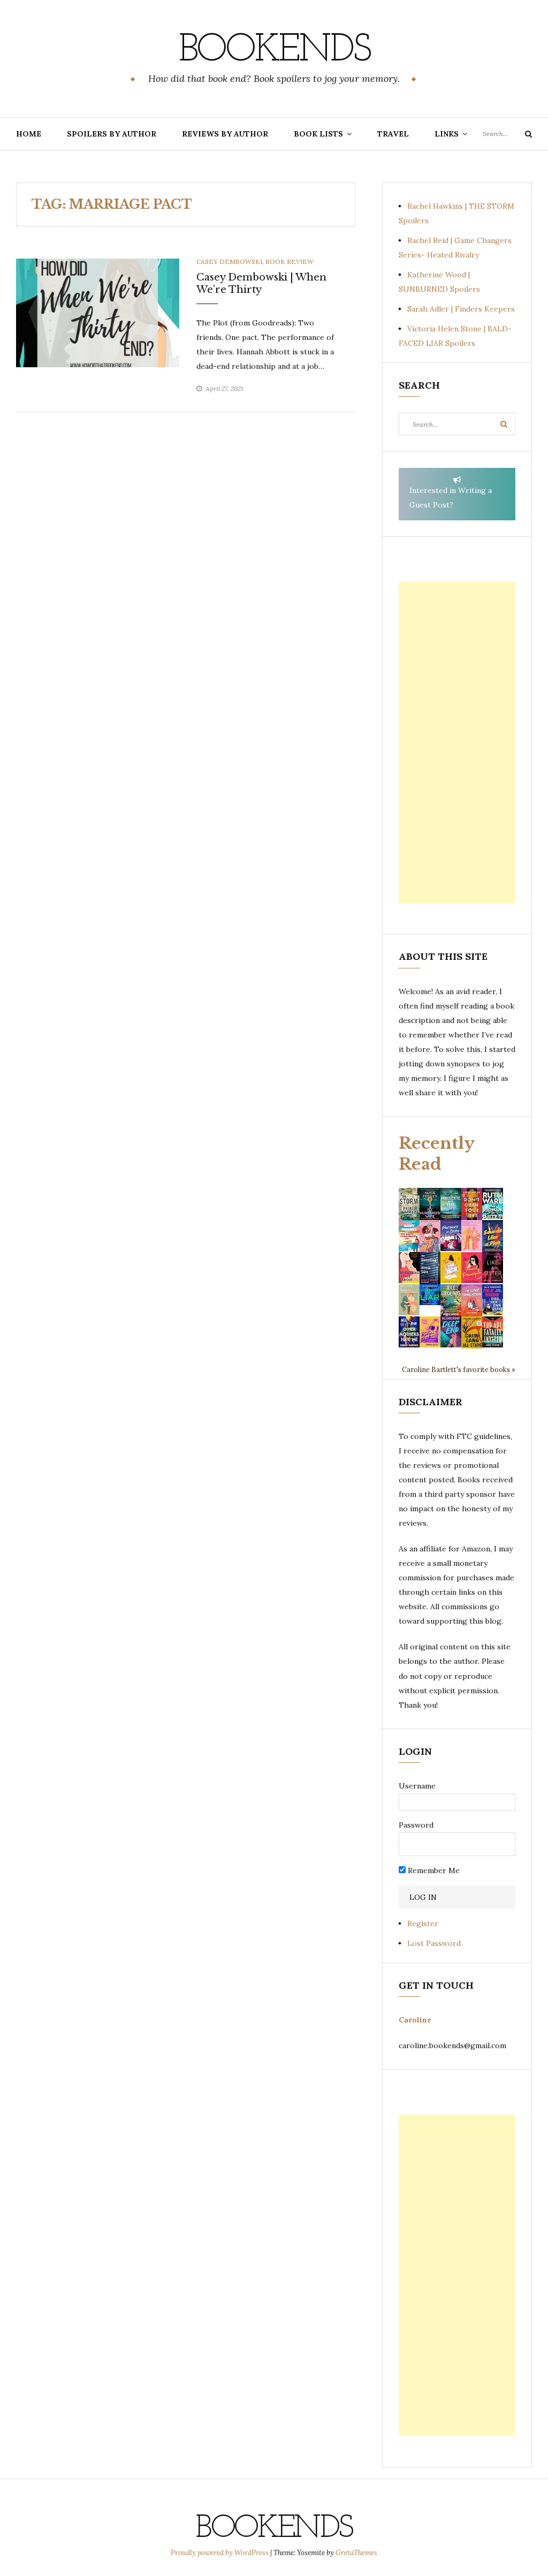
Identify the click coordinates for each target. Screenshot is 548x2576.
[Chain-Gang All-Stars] (472, 1331)
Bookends (274, 51)
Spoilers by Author (112, 134)
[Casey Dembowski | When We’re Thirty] (98, 312)
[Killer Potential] (430, 1331)
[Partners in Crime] (451, 1235)
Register (423, 1923)
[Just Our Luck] (430, 1235)
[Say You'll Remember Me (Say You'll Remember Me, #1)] (409, 1236)
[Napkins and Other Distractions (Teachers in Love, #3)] (472, 1235)
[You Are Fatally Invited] (493, 1331)
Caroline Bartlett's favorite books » (459, 1369)
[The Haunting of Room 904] (430, 1267)
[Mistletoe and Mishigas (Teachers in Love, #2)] (409, 1299)
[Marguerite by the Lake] (451, 1203)
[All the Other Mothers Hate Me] (409, 1331)
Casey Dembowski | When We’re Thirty (261, 283)
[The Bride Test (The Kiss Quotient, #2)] (451, 1267)
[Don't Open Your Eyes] (472, 1203)
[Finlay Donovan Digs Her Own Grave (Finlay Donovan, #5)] (493, 1299)
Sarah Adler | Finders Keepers (461, 309)
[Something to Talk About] (409, 1267)
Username (417, 1786)
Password (416, 1825)
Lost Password (434, 1943)
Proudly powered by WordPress (220, 2553)
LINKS (447, 134)
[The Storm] (409, 1203)
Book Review (290, 262)
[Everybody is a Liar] (430, 1294)
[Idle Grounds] (451, 1299)
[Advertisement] (457, 743)
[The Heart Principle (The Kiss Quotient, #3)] (472, 1267)
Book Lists (318, 134)
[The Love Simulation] (472, 1299)
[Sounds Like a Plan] (493, 1236)
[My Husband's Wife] (430, 1203)
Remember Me (433, 1870)
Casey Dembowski (229, 262)
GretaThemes (356, 2553)
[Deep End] (451, 1331)
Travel (393, 134)
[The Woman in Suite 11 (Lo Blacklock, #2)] (493, 1203)
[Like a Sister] (493, 1267)
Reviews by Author (225, 134)
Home (29, 134)
